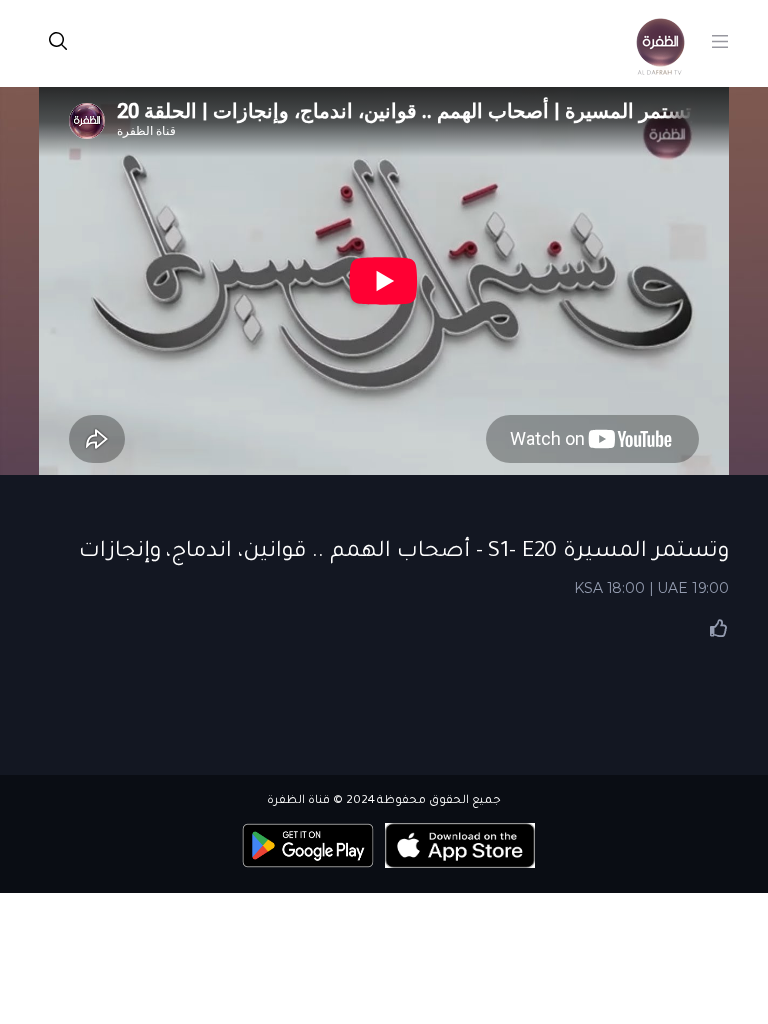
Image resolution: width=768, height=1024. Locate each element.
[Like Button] (719, 628)
